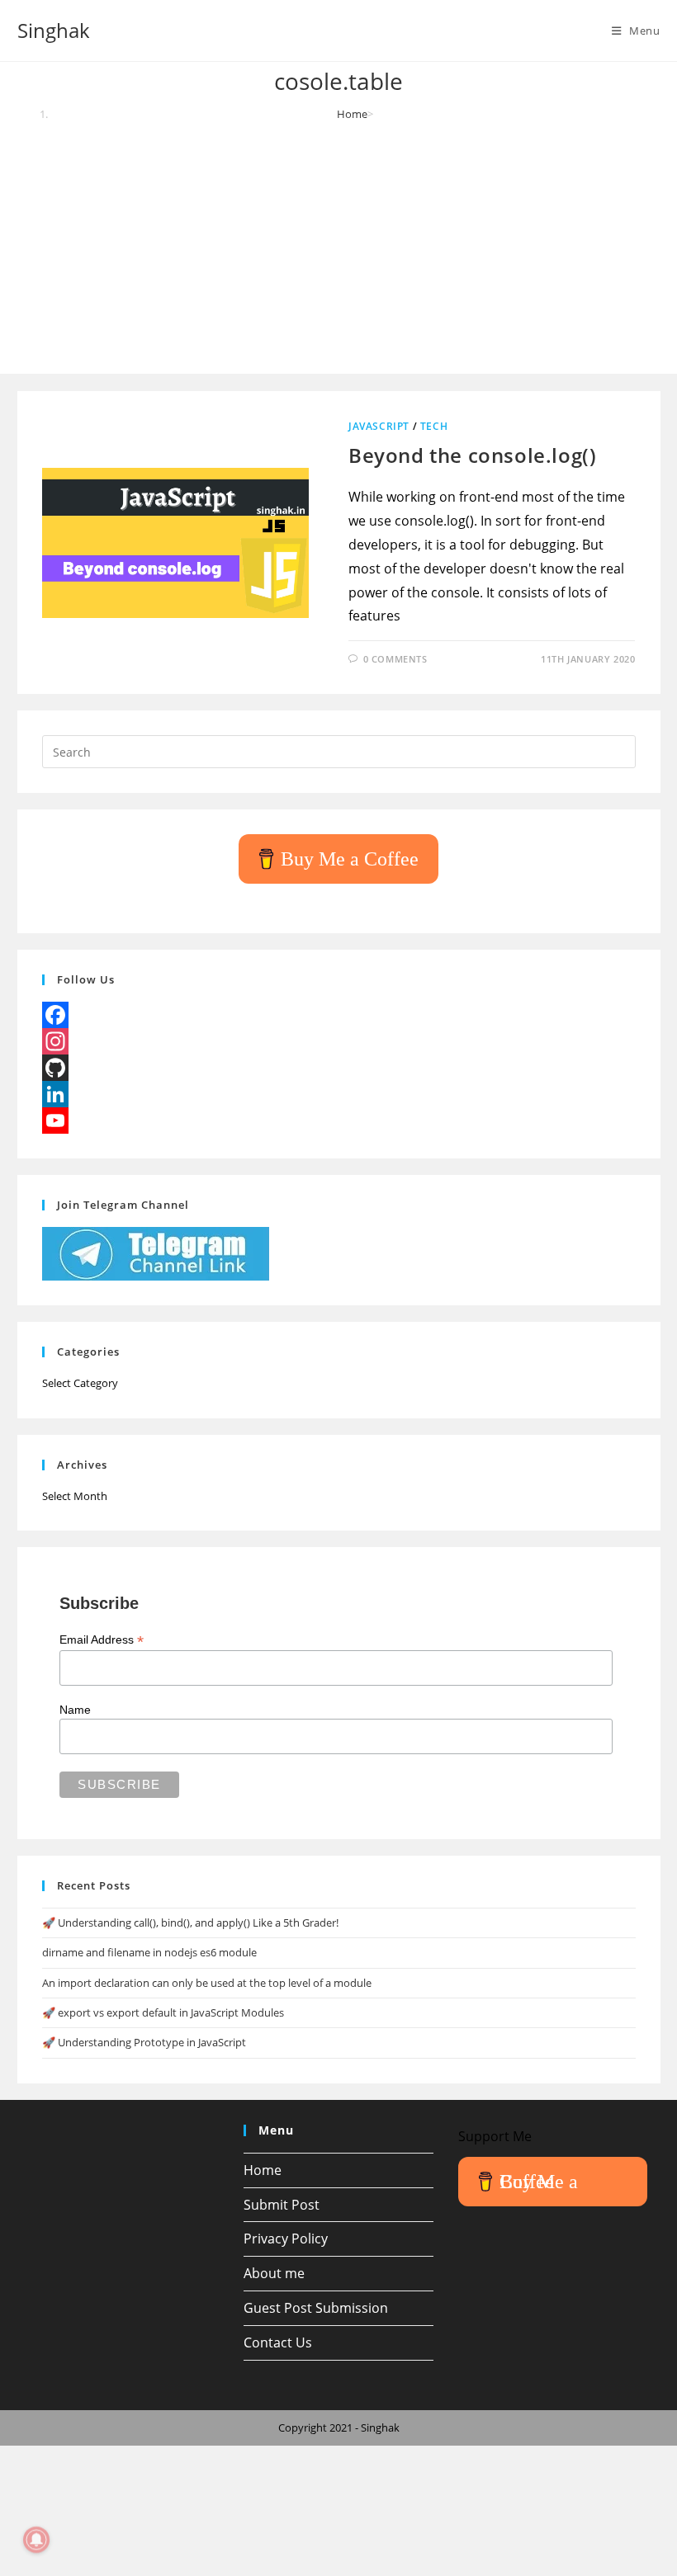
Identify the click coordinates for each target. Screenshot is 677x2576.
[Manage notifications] (36, 2540)
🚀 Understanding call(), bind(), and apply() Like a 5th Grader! (190, 1923)
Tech (434, 426)
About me (274, 2273)
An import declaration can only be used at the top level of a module (207, 1983)
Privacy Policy (286, 2239)
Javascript (379, 426)
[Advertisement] (339, 246)
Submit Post (282, 2205)
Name (75, 1710)
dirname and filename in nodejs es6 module (149, 1952)
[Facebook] (339, 1015)
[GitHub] (339, 1068)
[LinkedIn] (339, 1094)
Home (263, 2170)
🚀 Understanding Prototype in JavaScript (144, 2042)
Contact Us (278, 2342)
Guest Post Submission (316, 2308)
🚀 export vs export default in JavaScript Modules (163, 2012)
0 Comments (395, 659)
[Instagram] (339, 1041)
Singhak (54, 30)
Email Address (102, 1640)
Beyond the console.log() (472, 455)
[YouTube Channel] (339, 1121)
